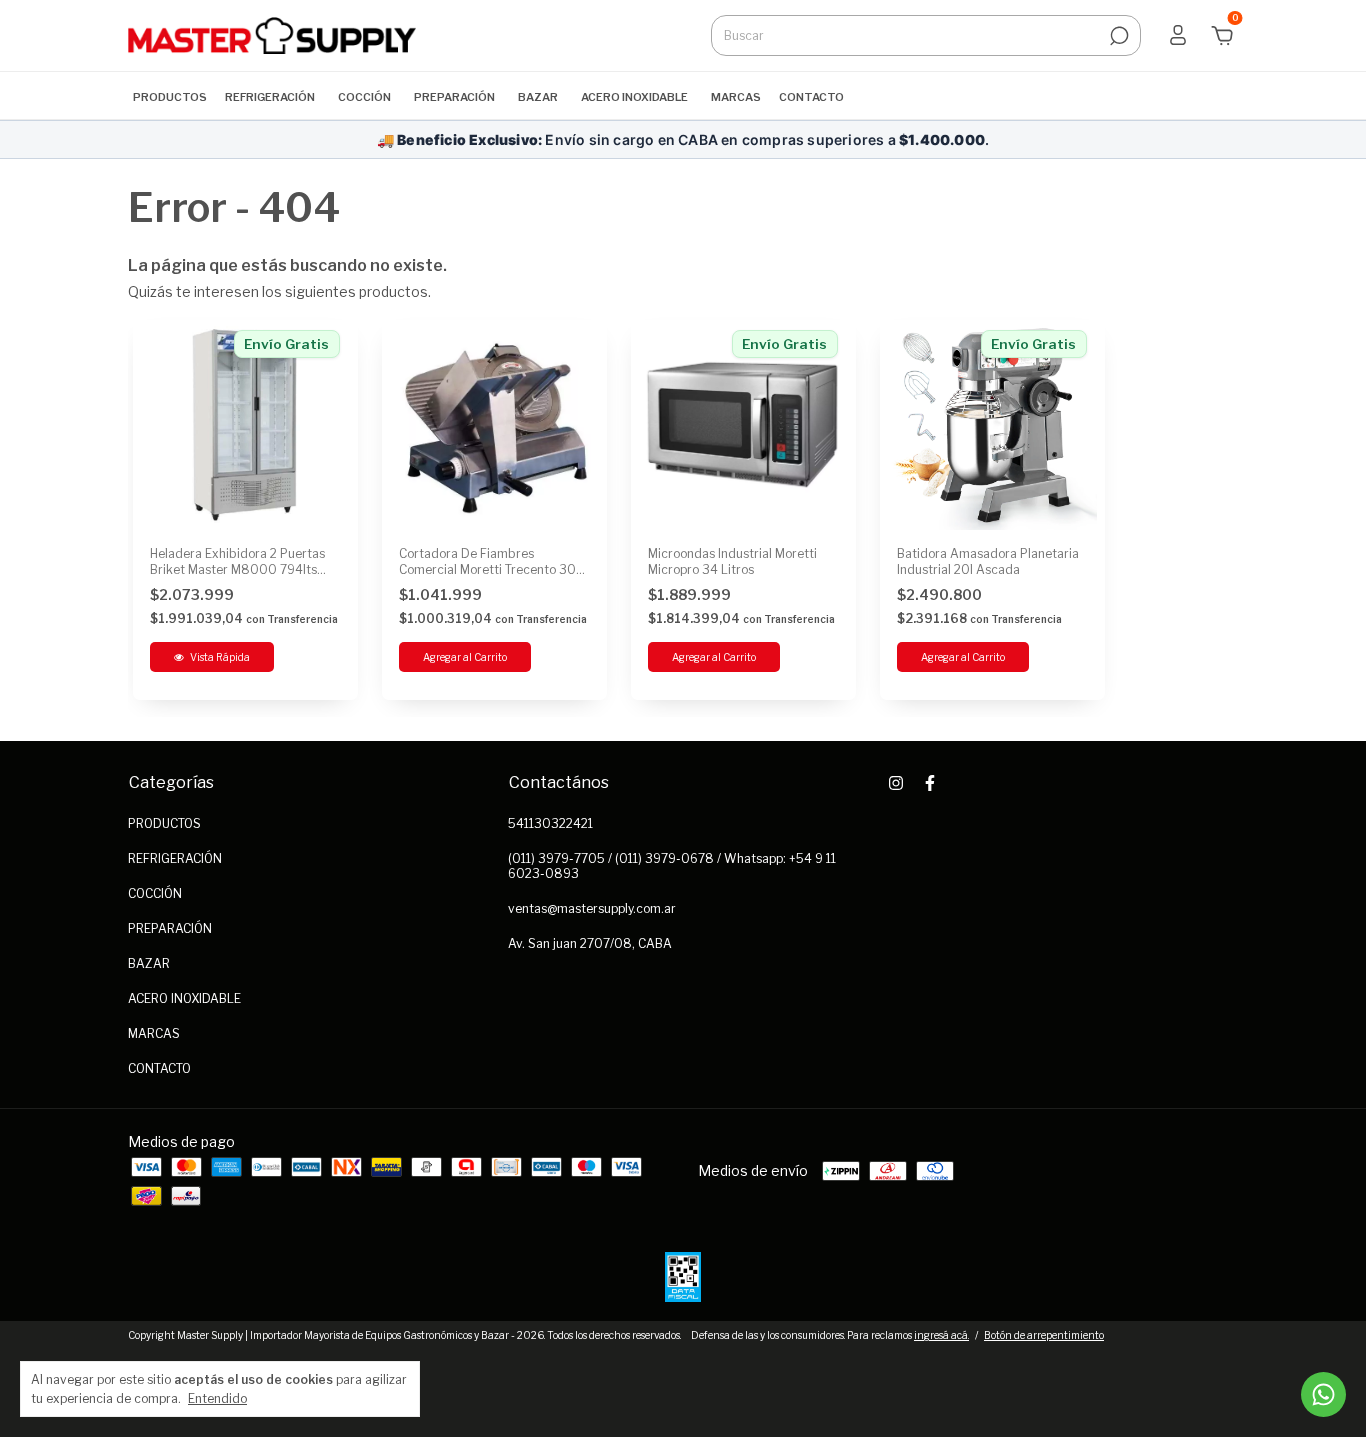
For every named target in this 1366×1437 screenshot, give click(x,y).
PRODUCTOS (170, 97)
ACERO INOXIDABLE (634, 97)
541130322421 (550, 823)
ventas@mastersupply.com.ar (592, 908)
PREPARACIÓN (454, 97)
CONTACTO (811, 97)
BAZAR (538, 97)
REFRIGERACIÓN (270, 97)
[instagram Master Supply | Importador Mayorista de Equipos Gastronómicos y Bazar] (896, 783)
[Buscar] (1117, 36)
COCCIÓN (364, 97)
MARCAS (736, 97)
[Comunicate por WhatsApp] (1323, 1394)
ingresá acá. (941, 1335)
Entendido (217, 1398)
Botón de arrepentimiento (1044, 1335)
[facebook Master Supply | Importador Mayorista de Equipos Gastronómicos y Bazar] (930, 783)
